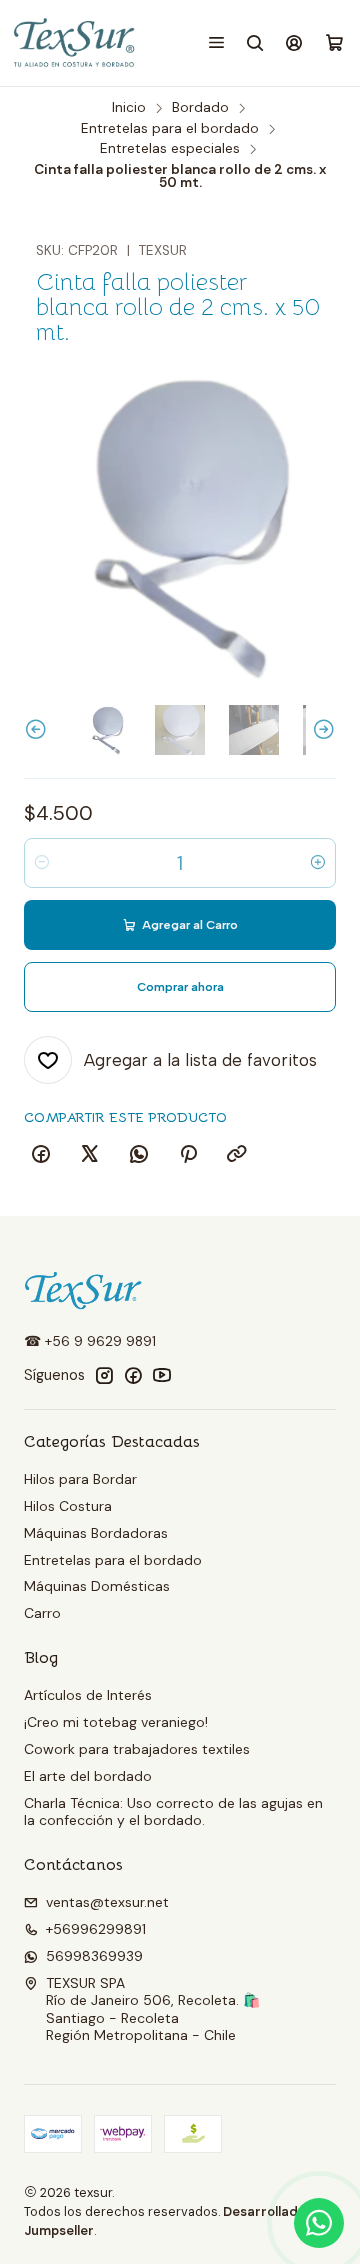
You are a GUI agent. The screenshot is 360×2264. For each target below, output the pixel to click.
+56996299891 (96, 1929)
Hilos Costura (68, 1506)
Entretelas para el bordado (170, 129)
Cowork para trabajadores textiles (137, 1749)
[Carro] (334, 43)
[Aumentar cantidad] (318, 863)
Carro (42, 1613)
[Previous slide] (39, 730)
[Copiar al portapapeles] (237, 1155)
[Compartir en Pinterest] (188, 1155)
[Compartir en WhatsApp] (139, 1155)
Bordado (200, 108)
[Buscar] (255, 42)
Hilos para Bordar (80, 1479)
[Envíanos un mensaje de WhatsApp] (319, 2223)
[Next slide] (321, 730)
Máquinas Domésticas (97, 1586)
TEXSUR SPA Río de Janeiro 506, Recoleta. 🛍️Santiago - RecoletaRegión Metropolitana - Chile (153, 2009)
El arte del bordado (88, 1776)
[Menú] (216, 42)
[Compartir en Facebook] (41, 1155)
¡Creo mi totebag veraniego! (116, 1722)
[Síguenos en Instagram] (104, 1375)
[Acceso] (294, 42)
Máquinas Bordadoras (96, 1533)
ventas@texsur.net (107, 1902)
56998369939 (94, 1956)
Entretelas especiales (170, 149)
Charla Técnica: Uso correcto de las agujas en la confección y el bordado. (173, 1812)
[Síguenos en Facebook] (133, 1375)
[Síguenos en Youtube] (162, 1375)
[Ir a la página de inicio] (75, 43)
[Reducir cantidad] (42, 863)
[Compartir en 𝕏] (90, 1155)
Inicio (129, 108)
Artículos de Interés (88, 1695)
